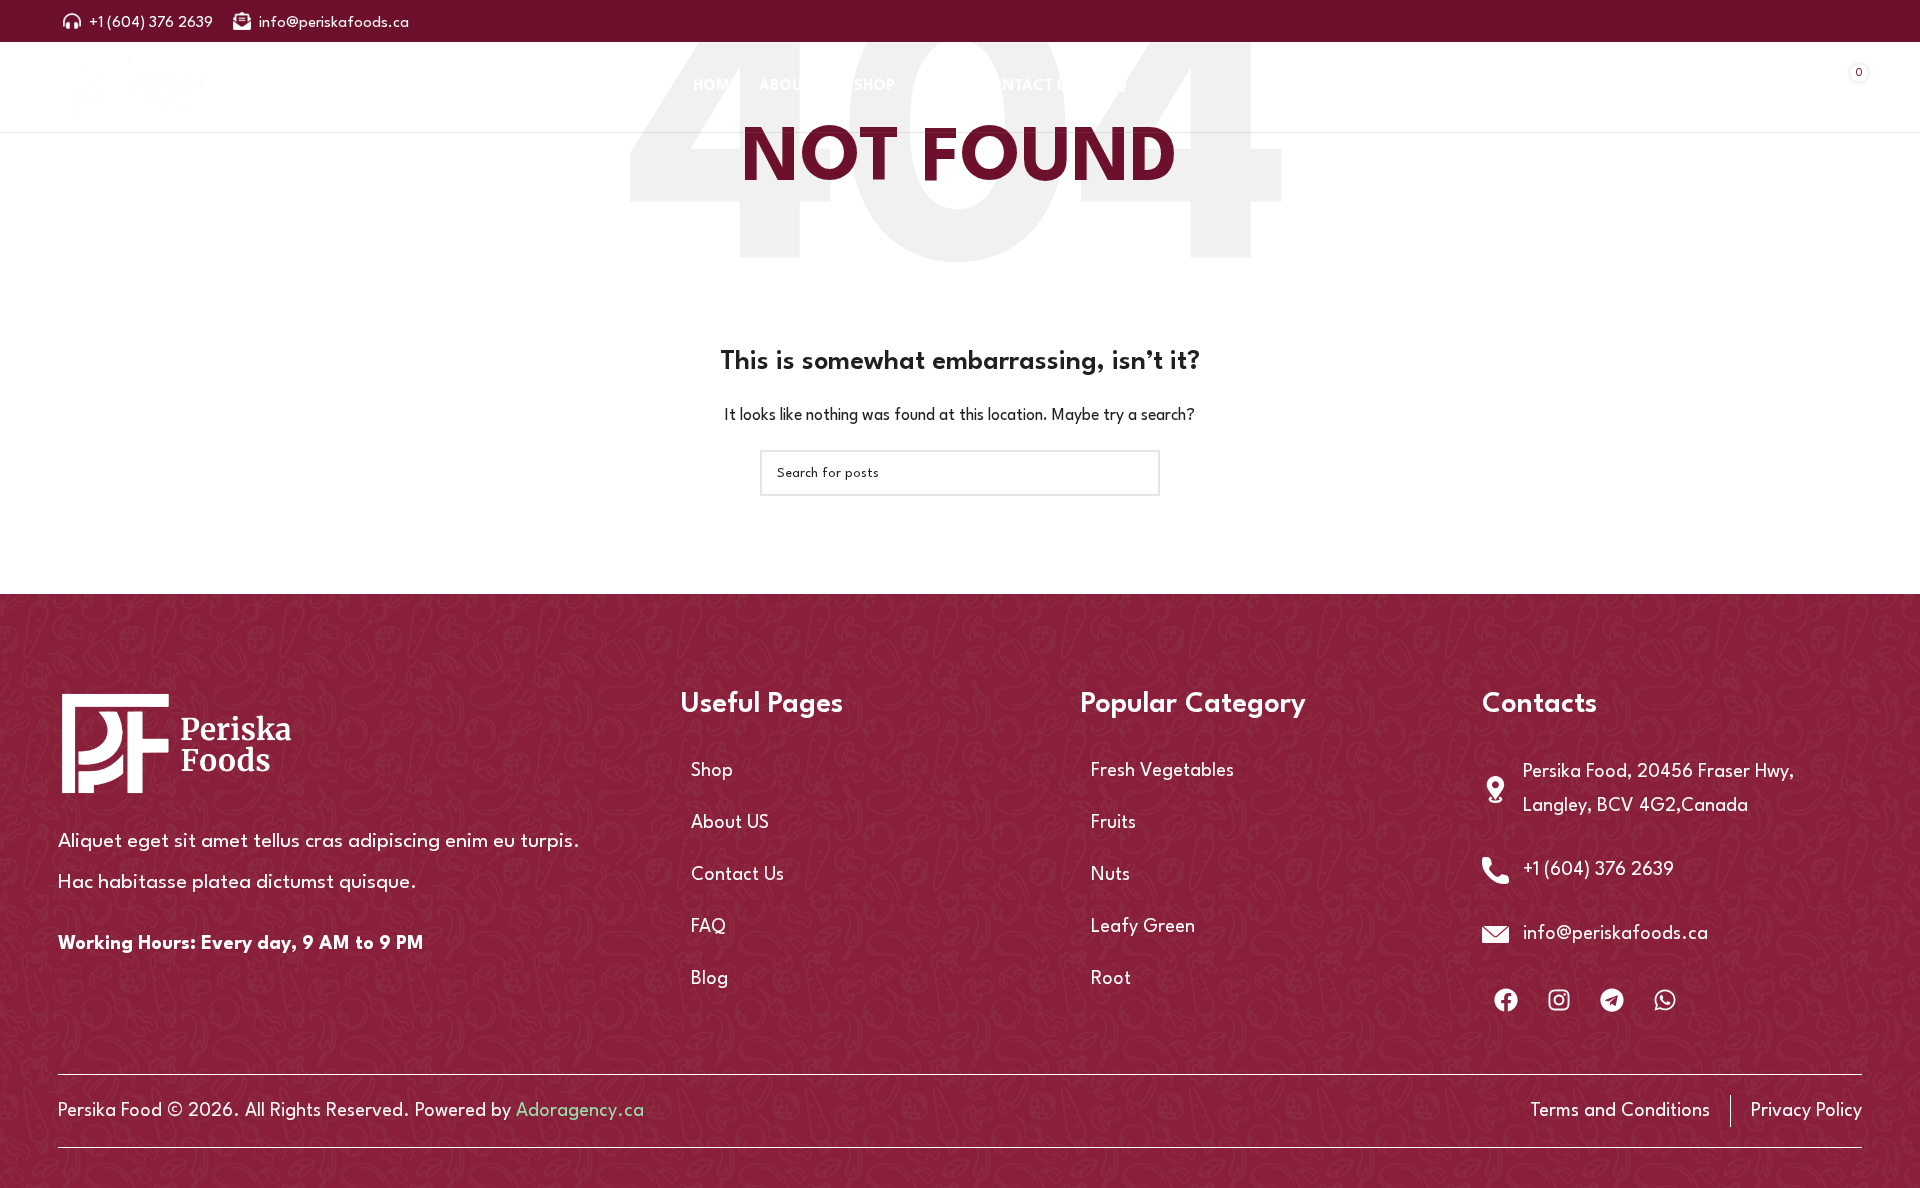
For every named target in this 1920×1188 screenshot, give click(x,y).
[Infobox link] (138, 21)
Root (1111, 979)
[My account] (1684, 87)
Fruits (1113, 823)
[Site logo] (133, 86)
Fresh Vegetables (1162, 771)
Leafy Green (1143, 927)
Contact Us (737, 875)
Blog (709, 979)
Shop (712, 771)
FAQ (708, 927)
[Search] (1632, 87)
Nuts (1110, 875)
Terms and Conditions (1620, 1111)
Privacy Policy (1806, 1111)
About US (730, 823)
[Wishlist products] (1736, 87)
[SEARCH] (1137, 473)
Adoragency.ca (580, 1111)
